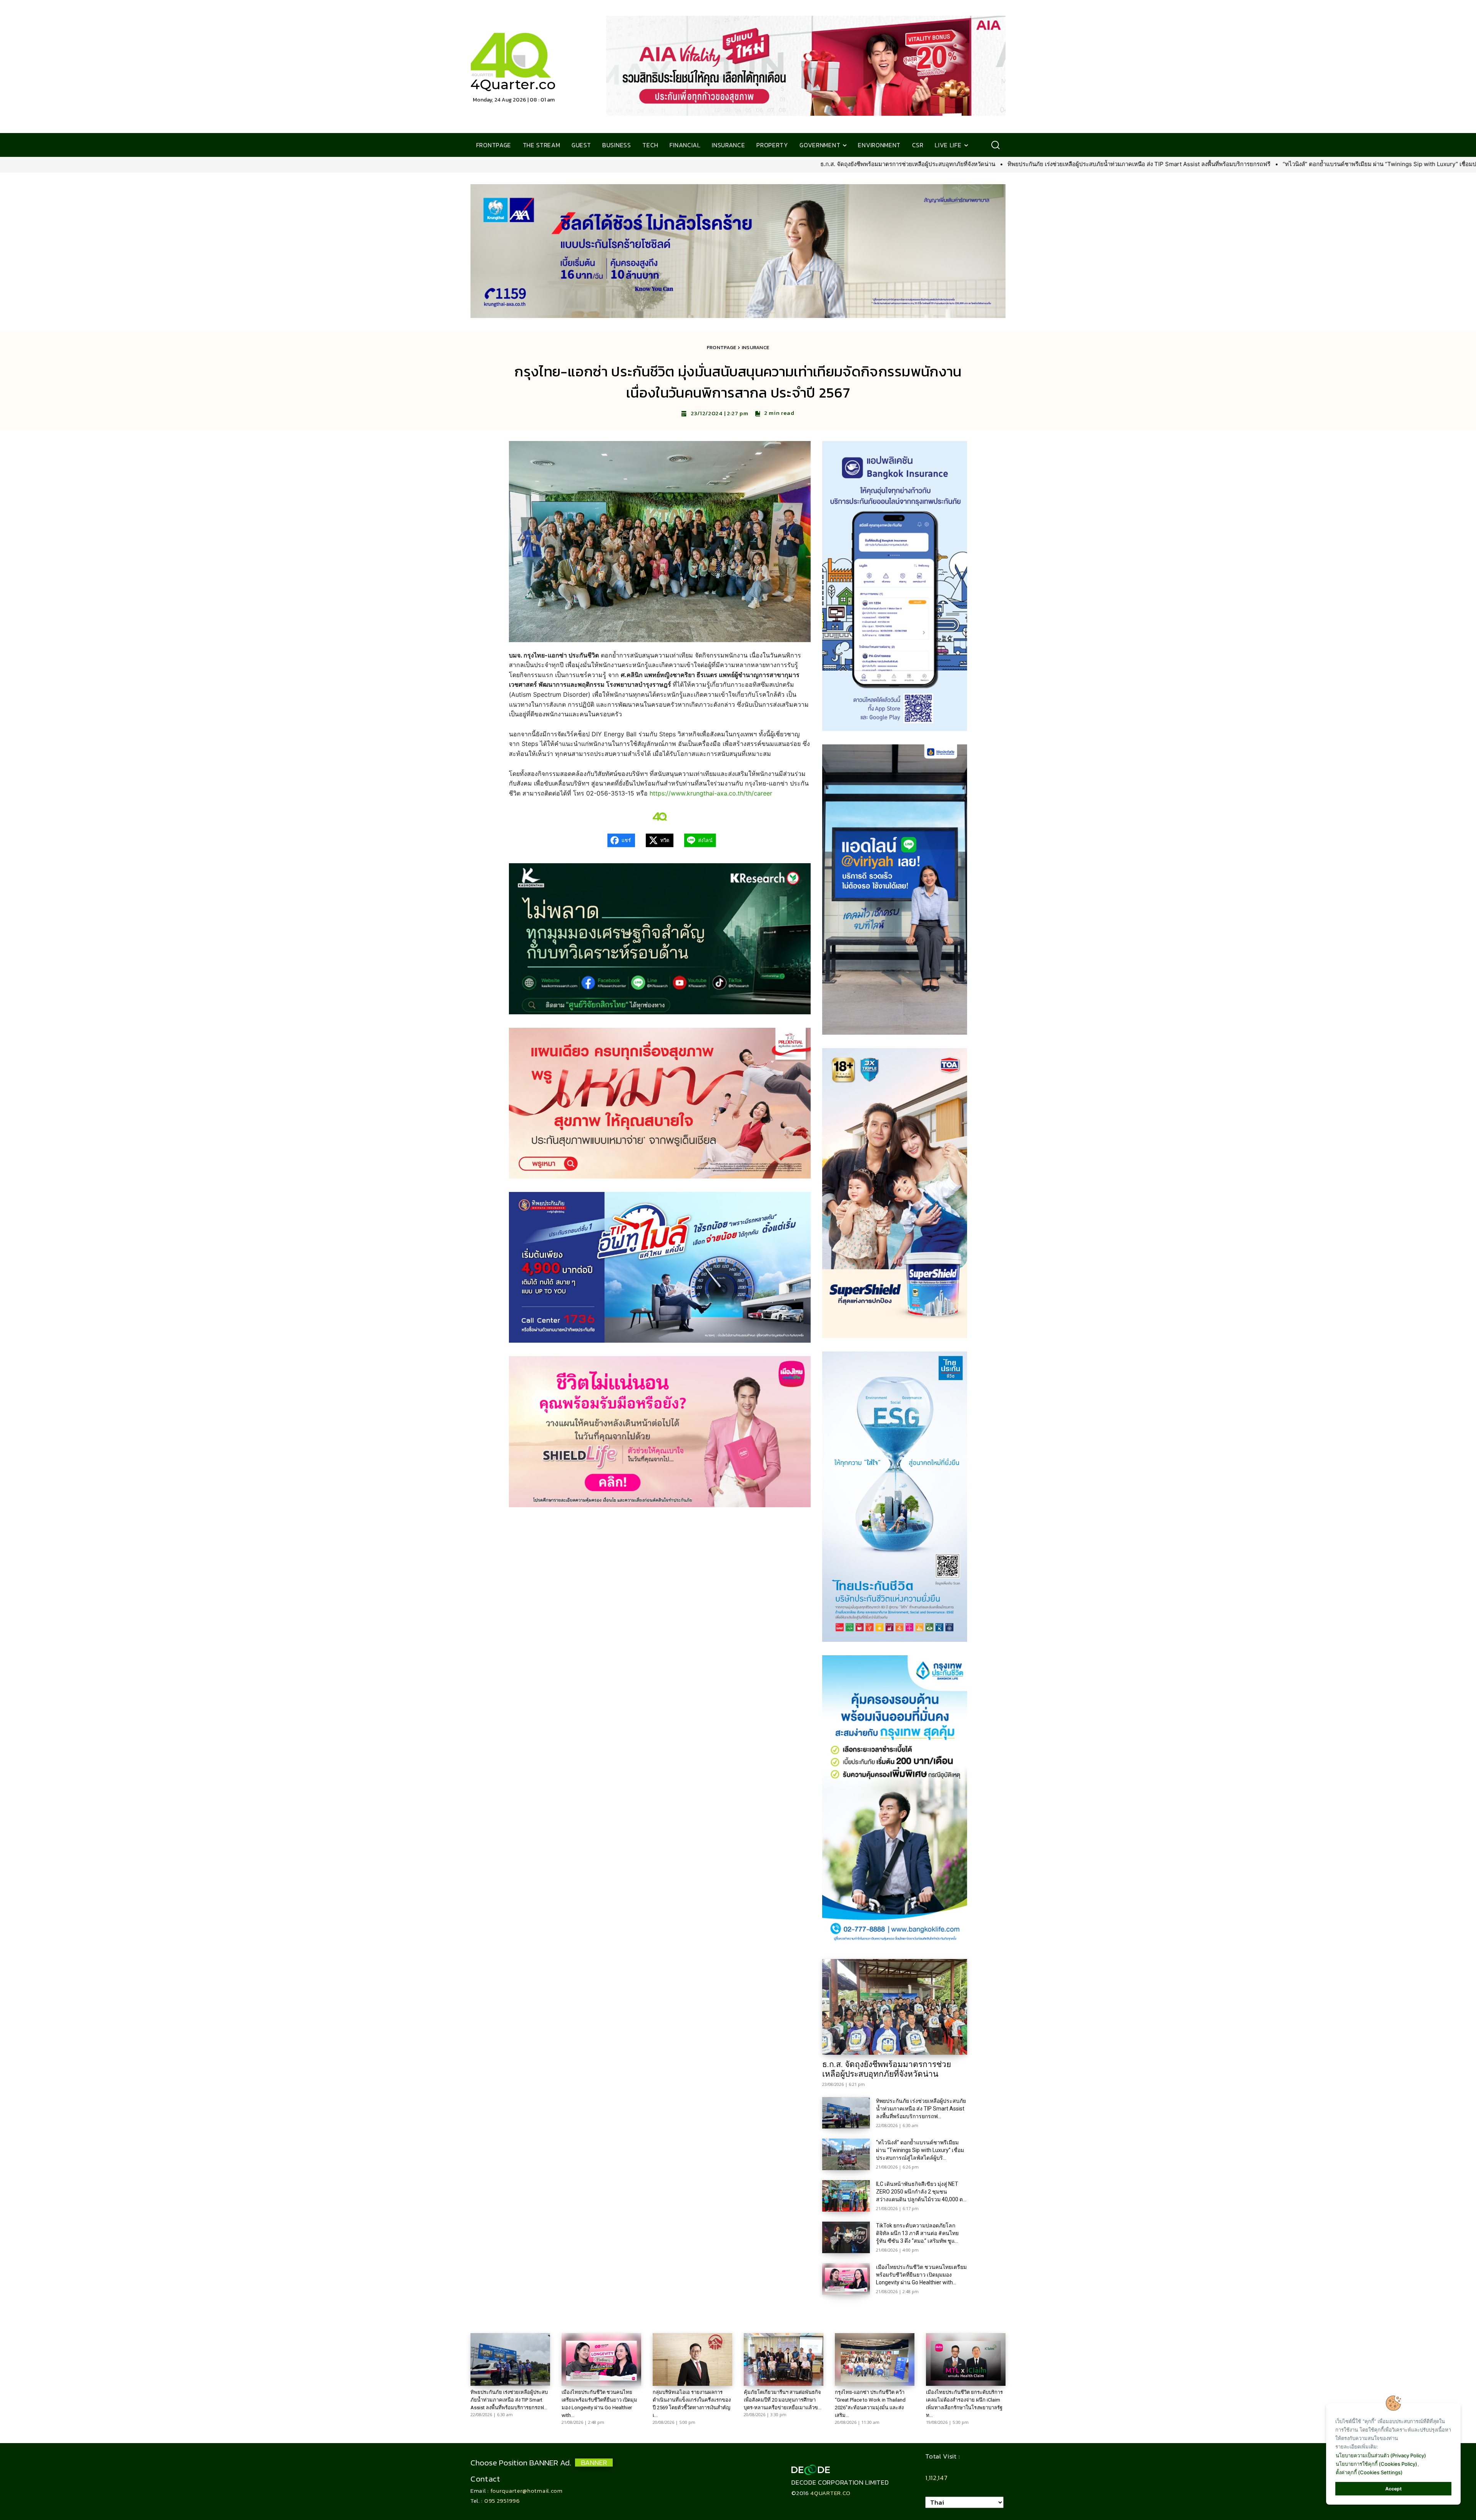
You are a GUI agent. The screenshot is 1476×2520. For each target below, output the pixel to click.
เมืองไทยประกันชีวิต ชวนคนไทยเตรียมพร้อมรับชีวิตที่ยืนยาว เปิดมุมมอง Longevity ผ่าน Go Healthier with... (921, 2275)
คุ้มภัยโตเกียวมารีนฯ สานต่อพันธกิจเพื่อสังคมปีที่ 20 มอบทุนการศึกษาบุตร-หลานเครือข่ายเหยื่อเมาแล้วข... (783, 2400)
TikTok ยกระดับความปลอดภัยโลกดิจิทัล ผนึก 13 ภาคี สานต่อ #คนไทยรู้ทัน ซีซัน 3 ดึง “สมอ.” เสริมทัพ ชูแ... (917, 2233)
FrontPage (722, 347)
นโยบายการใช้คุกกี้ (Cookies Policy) (1376, 2464)
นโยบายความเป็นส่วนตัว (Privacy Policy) (1381, 2455)
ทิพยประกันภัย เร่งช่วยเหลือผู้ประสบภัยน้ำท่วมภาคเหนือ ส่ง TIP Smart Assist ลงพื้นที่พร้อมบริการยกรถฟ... (921, 2109)
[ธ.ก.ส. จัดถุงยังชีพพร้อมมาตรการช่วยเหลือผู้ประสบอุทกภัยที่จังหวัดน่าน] (895, 2007)
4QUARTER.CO (830, 2493)
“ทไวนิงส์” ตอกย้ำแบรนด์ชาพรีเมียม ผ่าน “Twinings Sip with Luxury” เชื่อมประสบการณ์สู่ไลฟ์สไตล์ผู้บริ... (920, 2150)
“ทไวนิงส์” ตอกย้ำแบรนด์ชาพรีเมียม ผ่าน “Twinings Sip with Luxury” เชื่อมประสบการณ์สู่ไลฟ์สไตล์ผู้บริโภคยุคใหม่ (1060, 164)
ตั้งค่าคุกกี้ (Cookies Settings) (1369, 2472)
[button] (995, 145)
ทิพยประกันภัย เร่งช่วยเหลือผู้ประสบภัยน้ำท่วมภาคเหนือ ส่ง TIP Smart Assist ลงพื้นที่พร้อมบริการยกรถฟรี (772, 164)
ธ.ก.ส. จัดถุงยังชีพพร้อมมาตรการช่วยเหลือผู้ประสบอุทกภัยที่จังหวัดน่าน (541, 164)
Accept (1394, 2489)
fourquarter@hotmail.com (527, 2491)
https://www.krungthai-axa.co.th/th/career (711, 793)
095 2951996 (502, 2501)
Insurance (756, 347)
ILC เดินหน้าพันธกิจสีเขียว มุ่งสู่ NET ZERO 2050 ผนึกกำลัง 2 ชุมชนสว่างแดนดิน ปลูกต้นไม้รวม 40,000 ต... (921, 2192)
